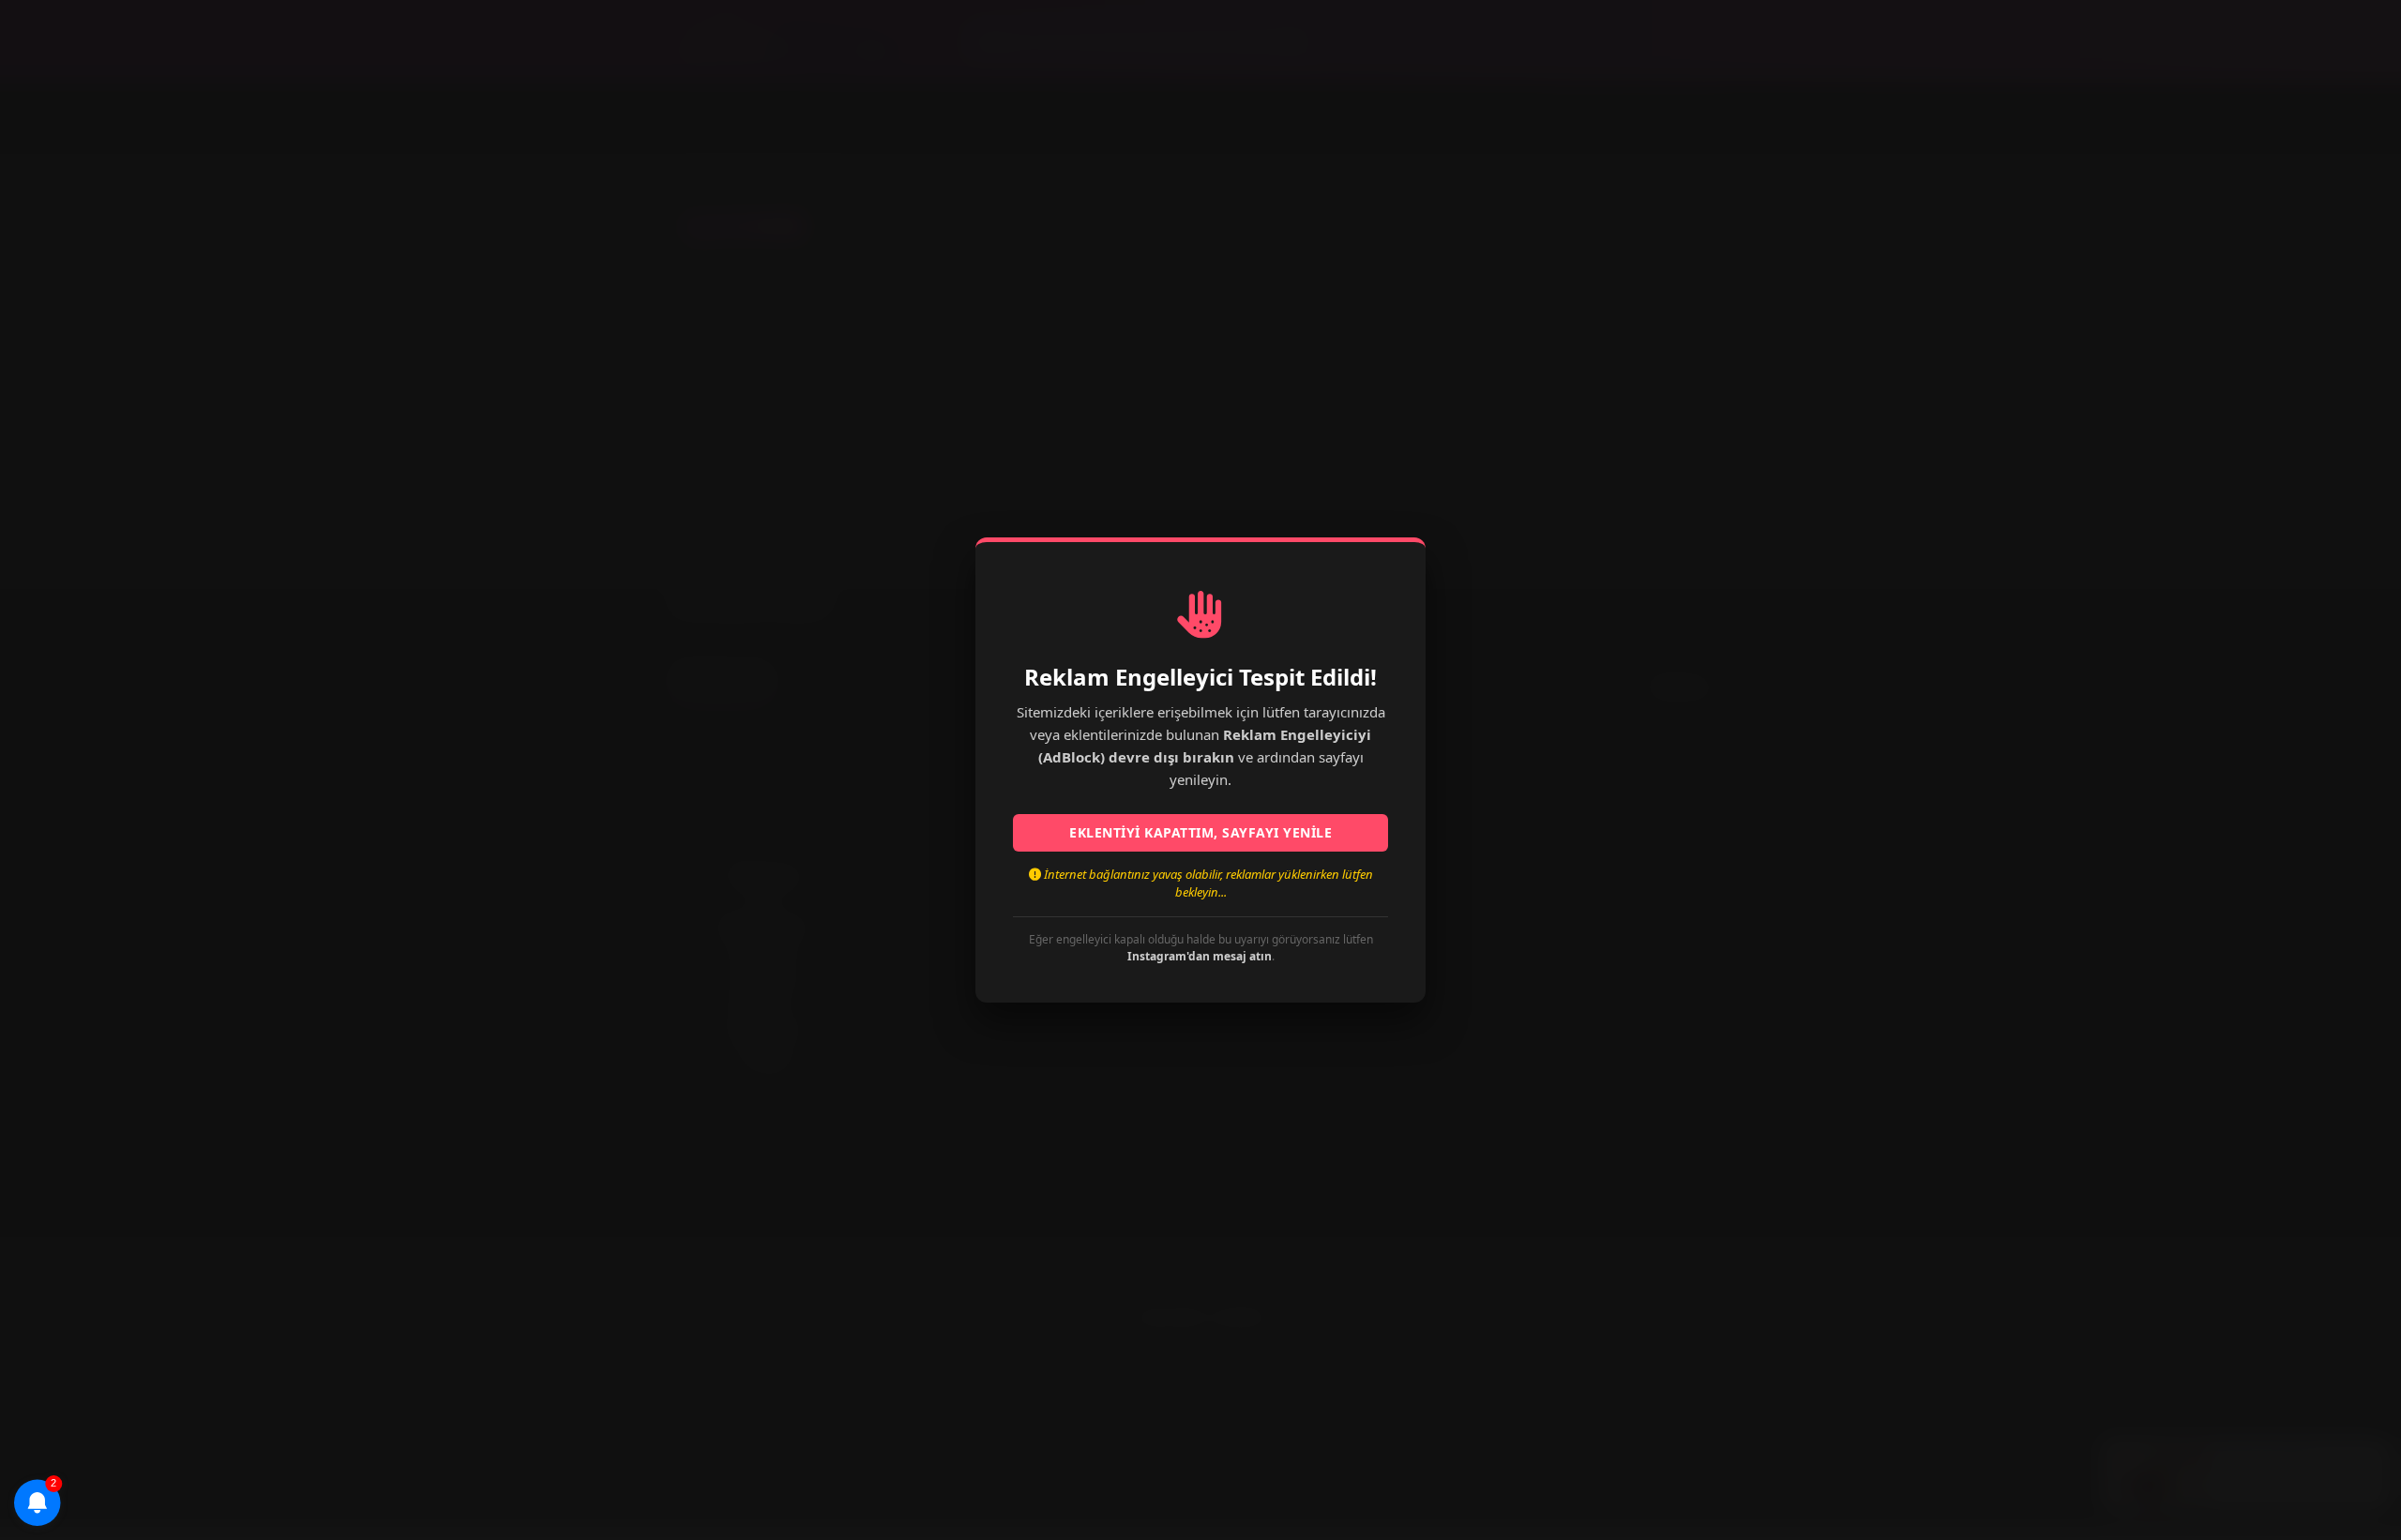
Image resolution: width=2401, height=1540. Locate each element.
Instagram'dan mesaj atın (1200, 956)
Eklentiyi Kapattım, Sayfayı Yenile (1200, 832)
